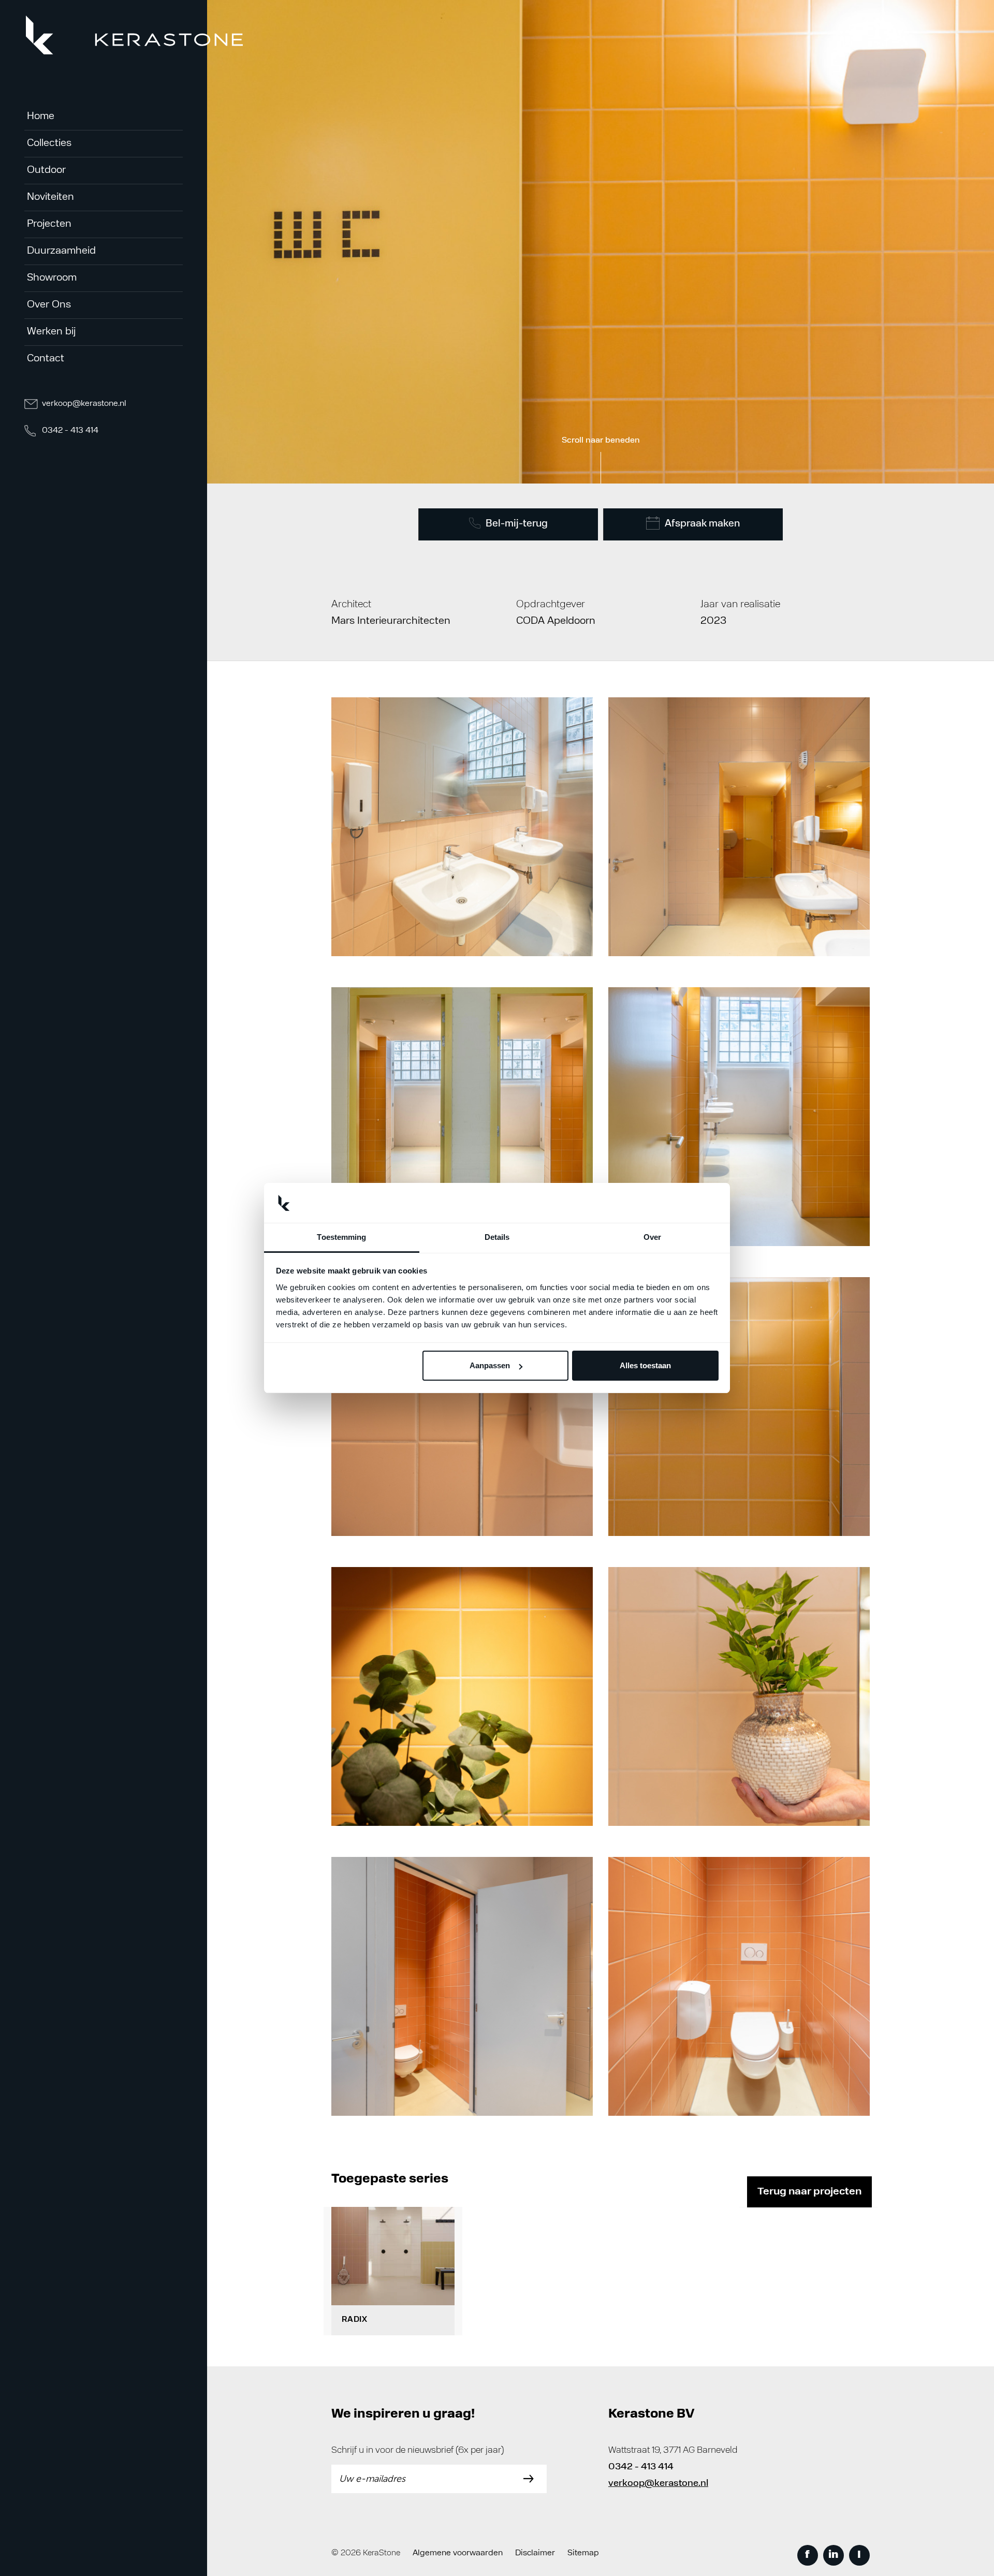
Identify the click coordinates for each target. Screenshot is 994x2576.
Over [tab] (652, 1237)
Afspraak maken (702, 524)
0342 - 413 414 (69, 431)
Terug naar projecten (809, 2192)
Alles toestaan (645, 1365)
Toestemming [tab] (341, 1237)
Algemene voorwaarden (458, 2553)
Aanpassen (490, 1365)
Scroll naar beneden (601, 441)
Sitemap (583, 2553)
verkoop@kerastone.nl (83, 404)
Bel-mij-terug (517, 524)
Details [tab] (497, 1237)
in (833, 2555)
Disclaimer (535, 2553)
